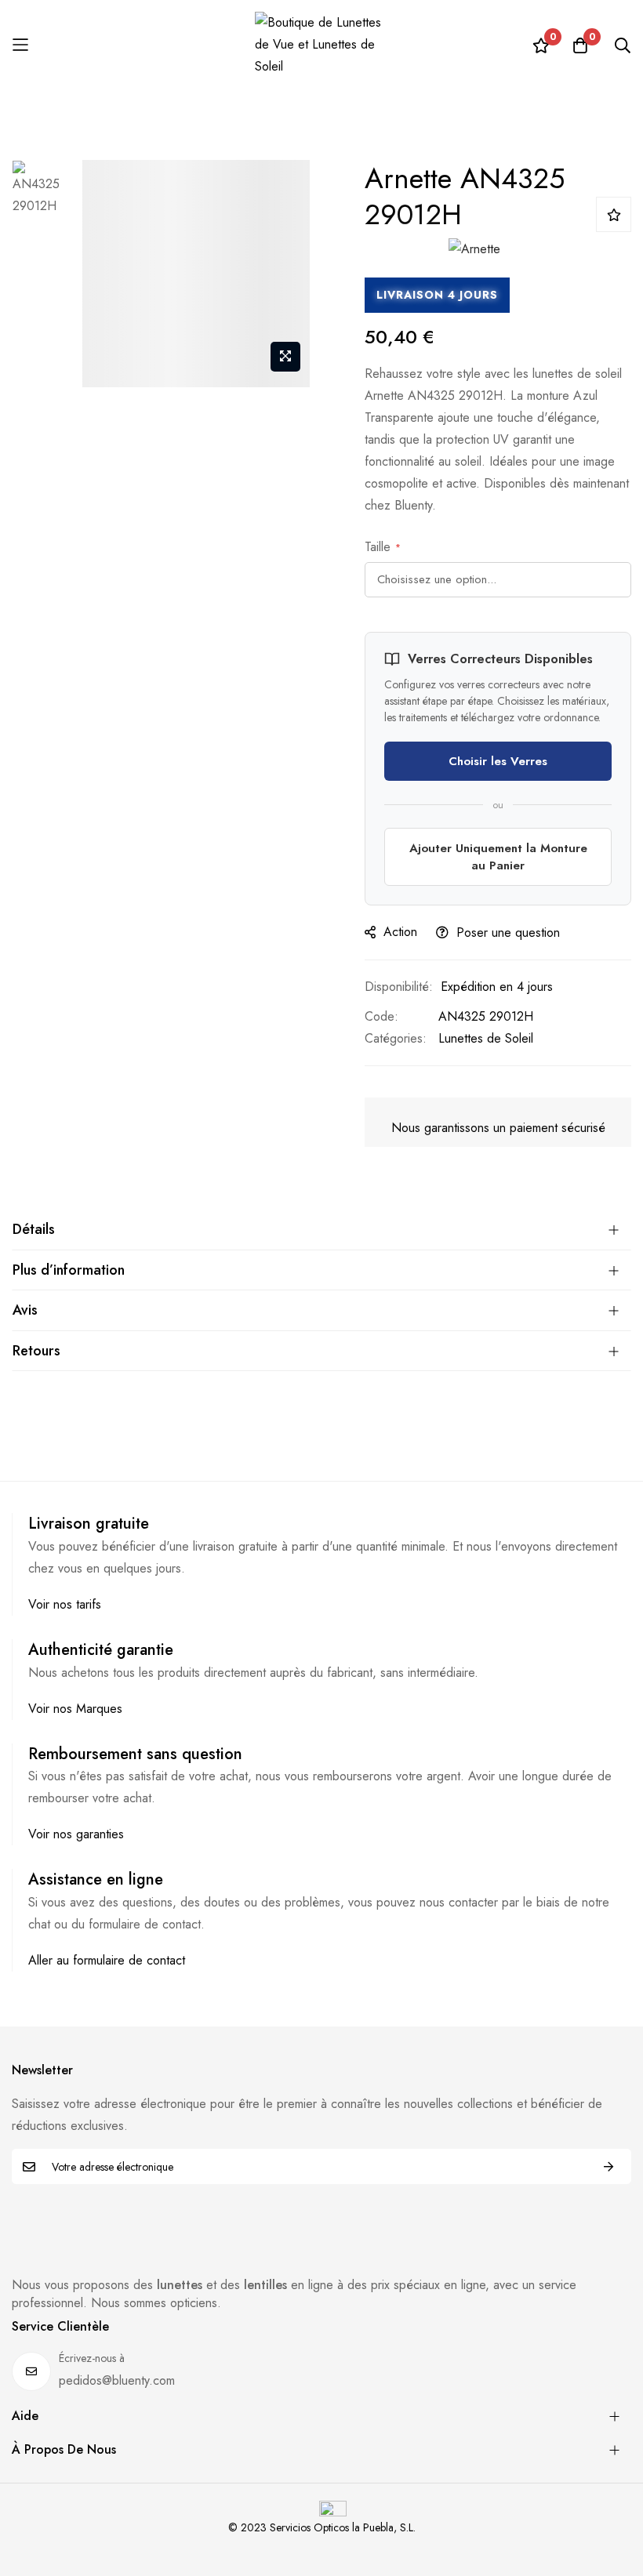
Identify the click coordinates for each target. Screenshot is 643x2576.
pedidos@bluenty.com (117, 2380)
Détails (34, 1229)
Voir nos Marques (75, 1709)
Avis (25, 1310)
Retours (36, 1351)
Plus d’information (69, 1270)
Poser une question (508, 932)
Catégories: (396, 1038)
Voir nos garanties (76, 1834)
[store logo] (321, 45)
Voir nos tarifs (65, 1604)
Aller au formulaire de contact (107, 1960)
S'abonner (608, 2166)
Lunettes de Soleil (486, 1038)
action (400, 932)
